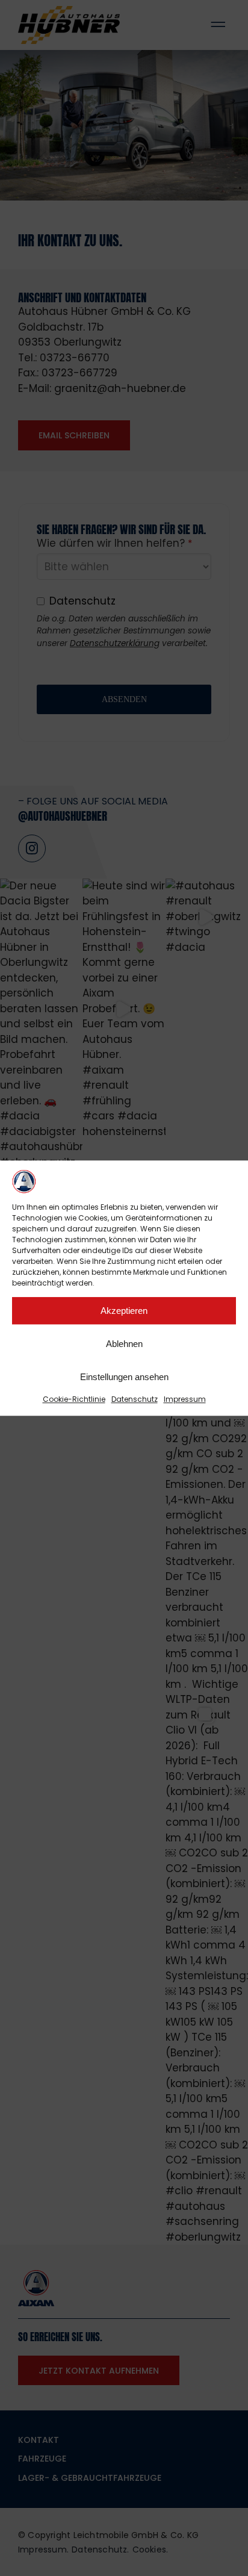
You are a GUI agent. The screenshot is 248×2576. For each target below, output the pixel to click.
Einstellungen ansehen (124, 1377)
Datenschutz (135, 1399)
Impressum (185, 1399)
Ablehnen (124, 1344)
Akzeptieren (124, 1311)
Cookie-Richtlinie (74, 1399)
